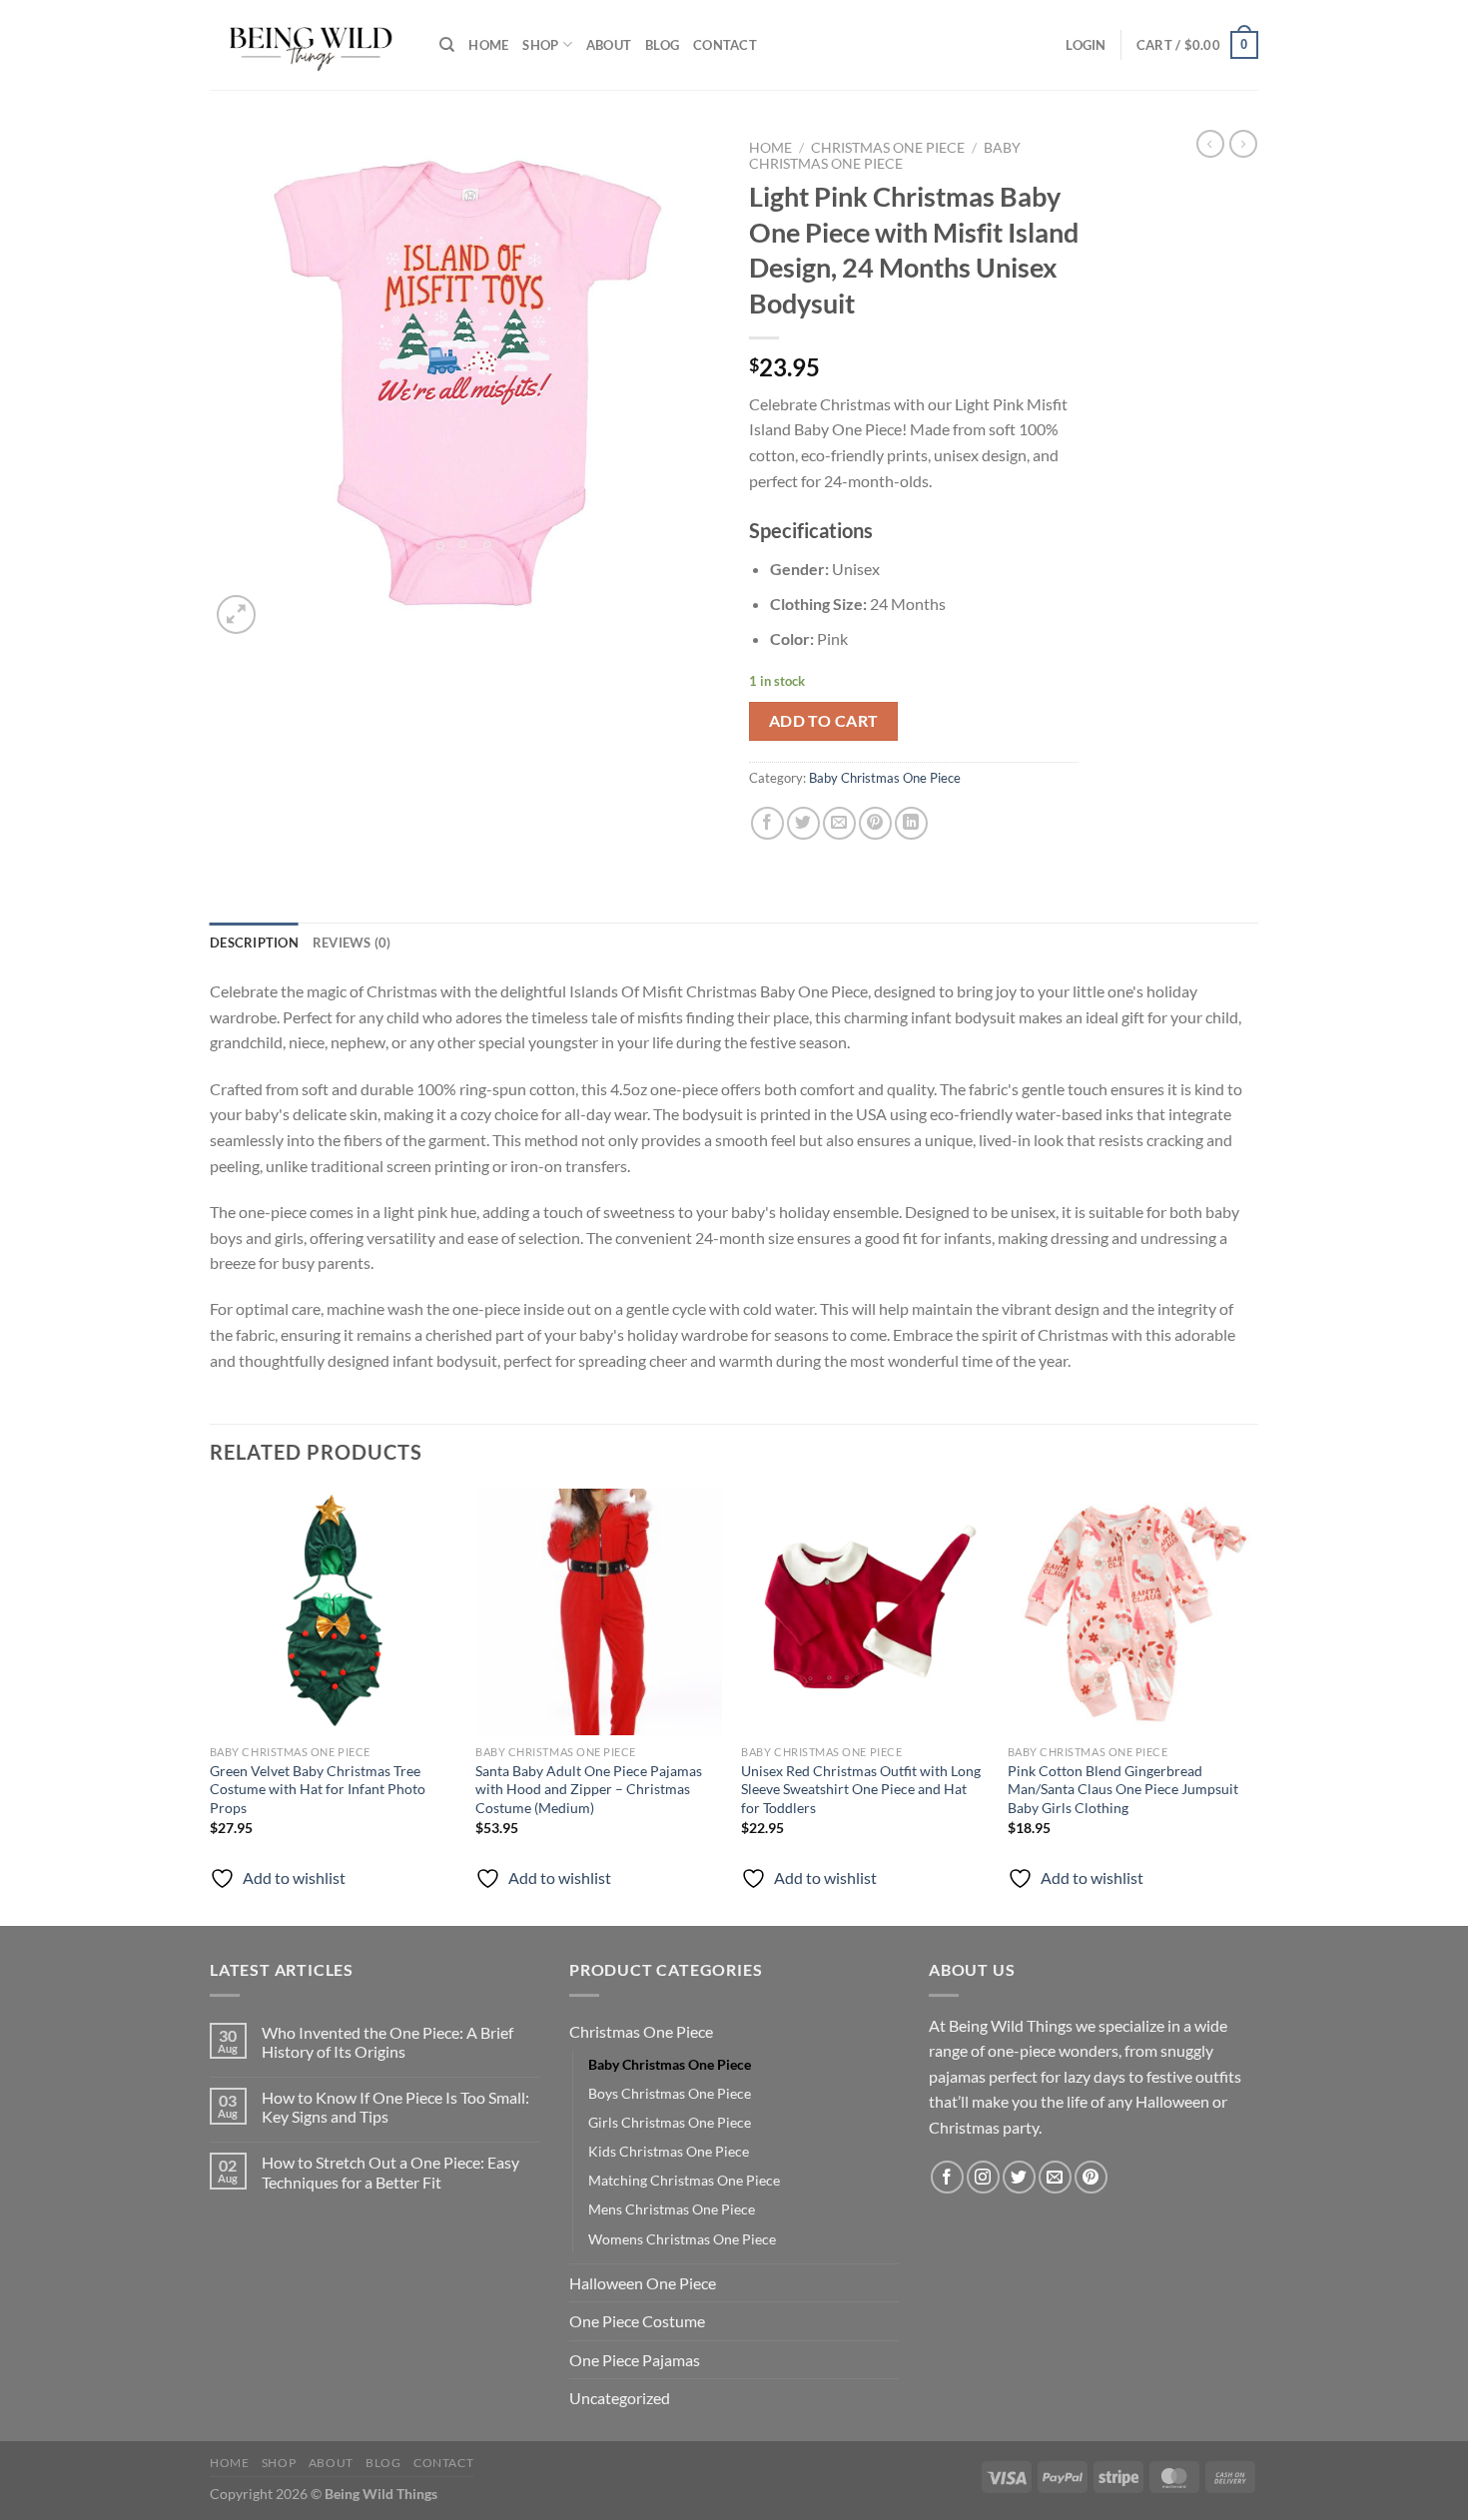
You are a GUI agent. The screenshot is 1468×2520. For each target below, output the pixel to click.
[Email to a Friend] (839, 823)
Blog (662, 45)
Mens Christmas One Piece (672, 2209)
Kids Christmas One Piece (669, 2151)
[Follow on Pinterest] (1091, 2177)
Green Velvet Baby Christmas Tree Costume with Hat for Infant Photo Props (318, 1789)
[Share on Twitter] (803, 823)
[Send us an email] (1055, 2177)
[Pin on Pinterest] (875, 823)
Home (488, 45)
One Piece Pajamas (635, 2360)
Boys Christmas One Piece (670, 2093)
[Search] (447, 45)
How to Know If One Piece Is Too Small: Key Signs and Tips (395, 2107)
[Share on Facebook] (767, 823)
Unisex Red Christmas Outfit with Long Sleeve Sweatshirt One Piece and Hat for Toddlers (861, 1789)
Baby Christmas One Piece (885, 156)
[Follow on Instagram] (983, 2177)
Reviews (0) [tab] (352, 943)
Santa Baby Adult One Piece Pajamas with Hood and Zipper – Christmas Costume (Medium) (589, 1789)
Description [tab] (254, 943)
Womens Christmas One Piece (682, 2239)
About (609, 45)
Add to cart (824, 721)
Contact (725, 45)
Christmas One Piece (888, 148)
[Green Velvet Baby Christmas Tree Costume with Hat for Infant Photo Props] (333, 1612)
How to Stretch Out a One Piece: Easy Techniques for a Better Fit (390, 2172)
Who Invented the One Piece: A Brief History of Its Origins (387, 2042)
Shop (540, 45)
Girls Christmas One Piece (670, 2122)
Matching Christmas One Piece (684, 2180)
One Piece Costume (637, 2321)
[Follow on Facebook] (947, 2177)
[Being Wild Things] (310, 45)
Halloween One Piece (643, 2283)
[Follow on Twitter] (1019, 2177)
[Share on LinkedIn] (911, 823)
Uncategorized (620, 2398)
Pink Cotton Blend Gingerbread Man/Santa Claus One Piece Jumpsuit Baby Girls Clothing (1123, 1789)
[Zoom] (236, 615)
